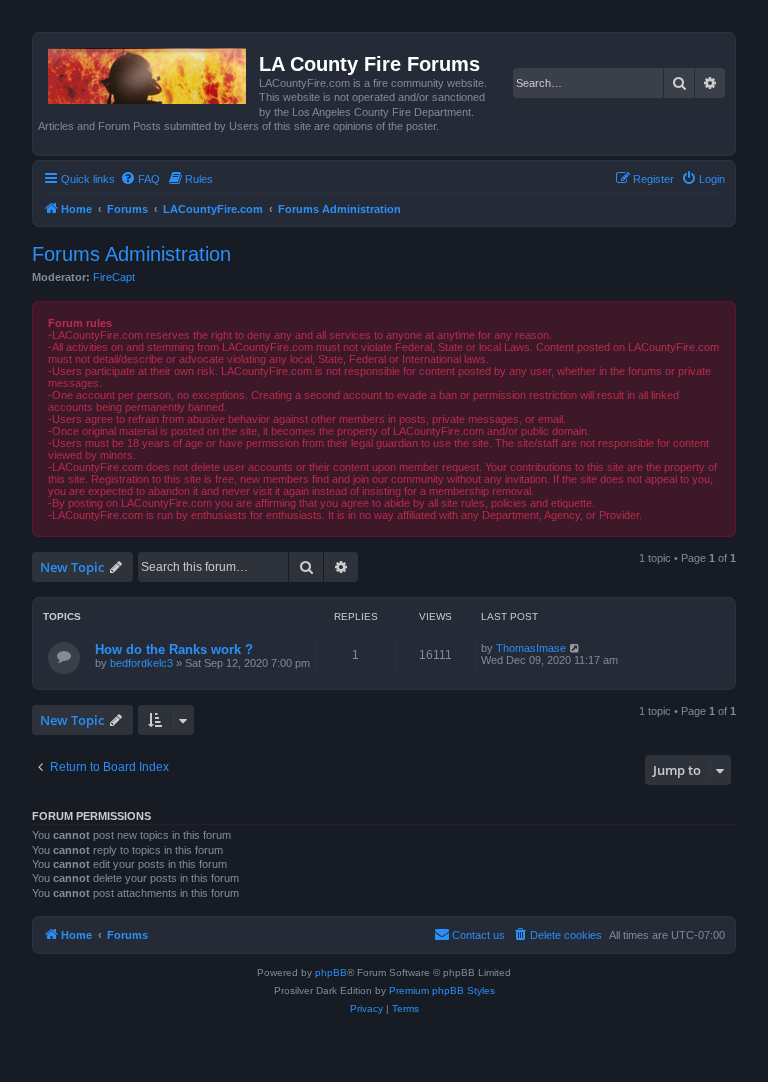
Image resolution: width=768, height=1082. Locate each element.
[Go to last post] (575, 648)
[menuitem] (140, 179)
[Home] (148, 72)
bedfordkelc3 (141, 663)
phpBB (331, 972)
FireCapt (114, 277)
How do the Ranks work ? (174, 649)
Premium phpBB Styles (442, 990)
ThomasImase (531, 648)
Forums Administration (131, 254)
